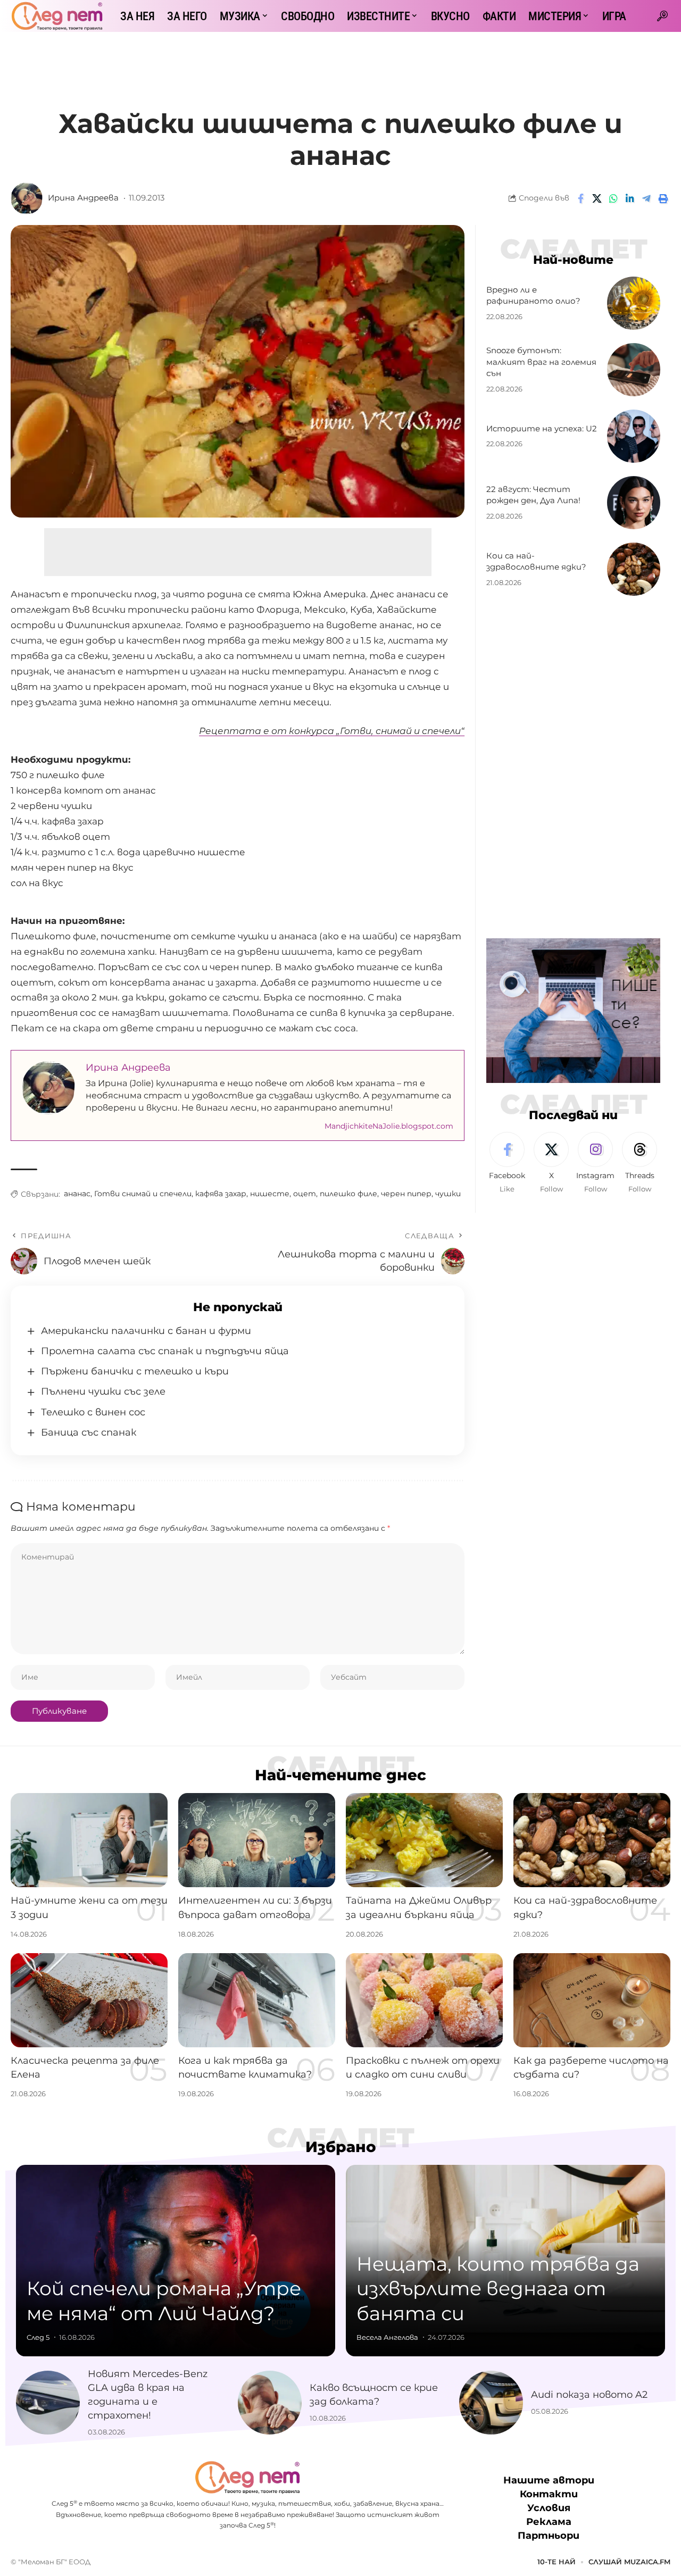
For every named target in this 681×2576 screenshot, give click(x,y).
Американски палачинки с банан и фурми (146, 1331)
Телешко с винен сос (93, 1412)
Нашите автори (549, 2480)
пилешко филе (348, 1194)
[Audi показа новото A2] (491, 2403)
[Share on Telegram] (646, 198)
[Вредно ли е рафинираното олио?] (634, 303)
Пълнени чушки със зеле (103, 1391)
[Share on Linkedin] (630, 198)
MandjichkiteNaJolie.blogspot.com (389, 1126)
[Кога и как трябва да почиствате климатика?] (257, 2000)
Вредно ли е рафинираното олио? (533, 295)
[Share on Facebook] (580, 198)
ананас (77, 1194)
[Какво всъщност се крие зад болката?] (270, 2403)
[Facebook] (507, 1163)
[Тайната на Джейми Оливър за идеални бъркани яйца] (424, 1840)
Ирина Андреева (83, 198)
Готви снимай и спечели (143, 1194)
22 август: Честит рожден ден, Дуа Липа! (533, 495)
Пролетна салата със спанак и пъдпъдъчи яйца (165, 1351)
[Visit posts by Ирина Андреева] (27, 198)
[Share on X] (597, 198)
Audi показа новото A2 (589, 2395)
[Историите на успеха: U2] (634, 436)
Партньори (549, 2536)
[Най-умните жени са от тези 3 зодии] (89, 1840)
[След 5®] (57, 16)
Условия (549, 2508)
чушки (448, 1194)
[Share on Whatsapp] (613, 198)
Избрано (341, 2147)
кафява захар (221, 1194)
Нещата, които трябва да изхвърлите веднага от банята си (498, 2289)
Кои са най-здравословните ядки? (536, 561)
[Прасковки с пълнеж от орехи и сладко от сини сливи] (424, 2000)
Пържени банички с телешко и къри (135, 1371)
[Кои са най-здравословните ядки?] (634, 569)
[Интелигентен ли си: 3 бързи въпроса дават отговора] (257, 1840)
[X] (551, 1163)
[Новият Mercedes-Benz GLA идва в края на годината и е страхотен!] (48, 2403)
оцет (305, 1194)
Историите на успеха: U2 (542, 428)
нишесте (270, 1194)
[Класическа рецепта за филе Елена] (89, 2000)
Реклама (549, 2522)
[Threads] (640, 1163)
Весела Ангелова (387, 2337)
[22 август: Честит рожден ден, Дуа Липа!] (634, 503)
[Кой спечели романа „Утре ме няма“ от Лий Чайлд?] (176, 2261)
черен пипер (406, 1194)
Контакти (549, 2494)
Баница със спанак (89, 1432)
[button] (662, 16)
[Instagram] (595, 1163)
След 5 (38, 2337)
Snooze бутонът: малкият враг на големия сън (541, 362)
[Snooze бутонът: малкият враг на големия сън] (634, 370)
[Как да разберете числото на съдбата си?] (592, 2000)
